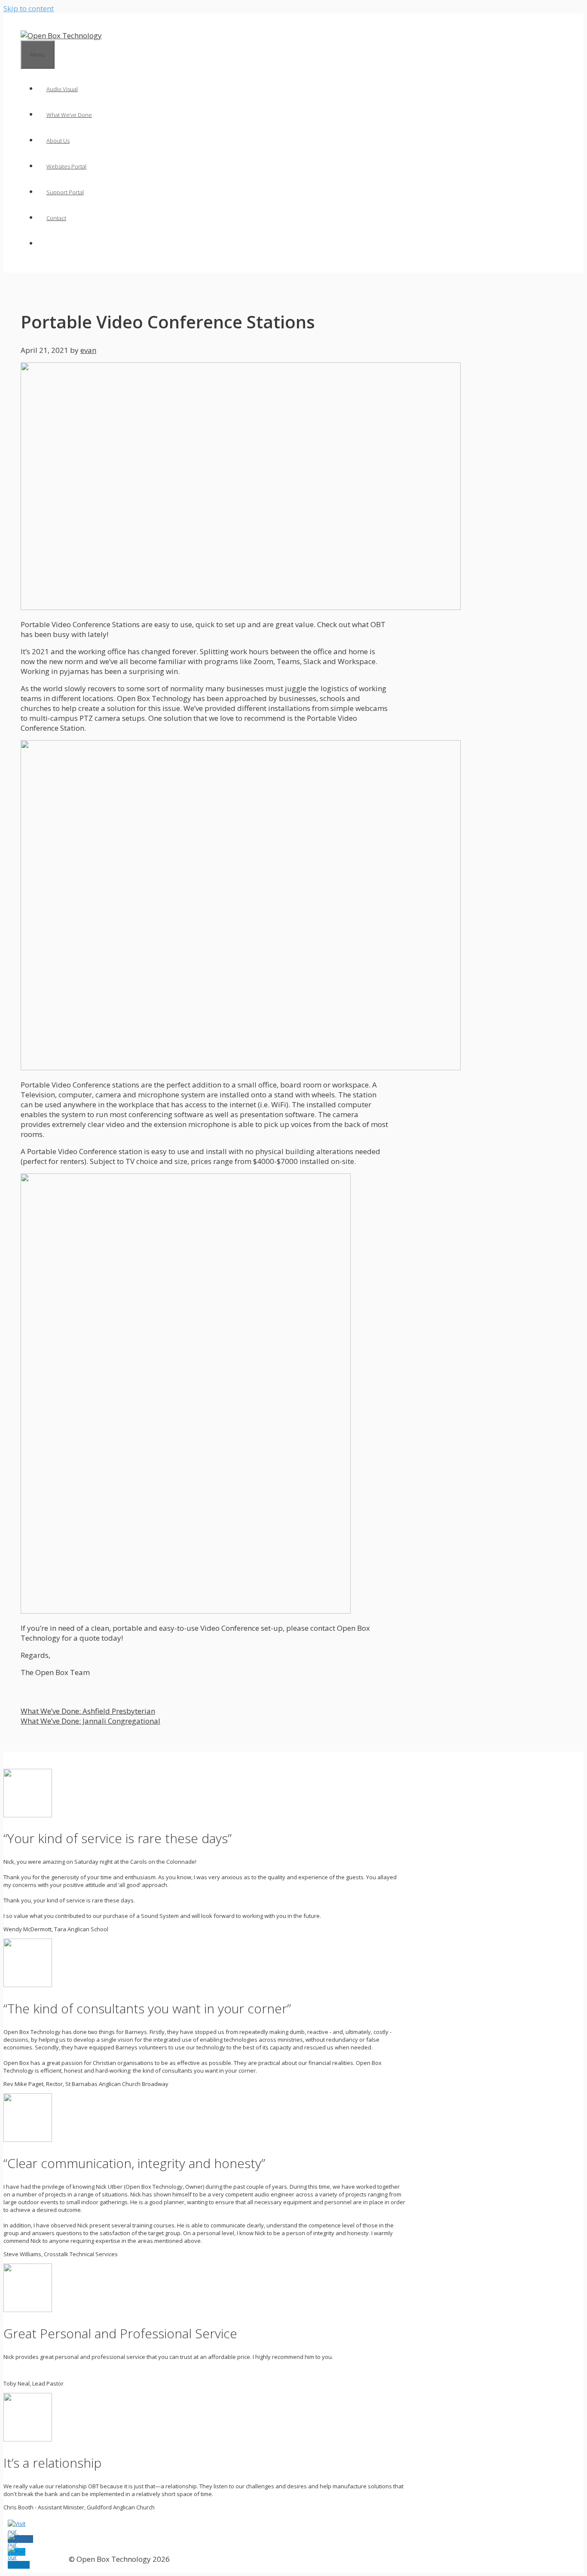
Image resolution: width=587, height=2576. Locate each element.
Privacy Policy (35, 2559)
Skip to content (29, 8)
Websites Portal (66, 166)
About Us (58, 141)
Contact (56, 218)
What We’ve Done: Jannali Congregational (90, 1721)
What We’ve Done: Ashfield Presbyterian (88, 1711)
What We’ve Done (69, 115)
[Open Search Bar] (46, 244)
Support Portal (65, 192)
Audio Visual (62, 89)
